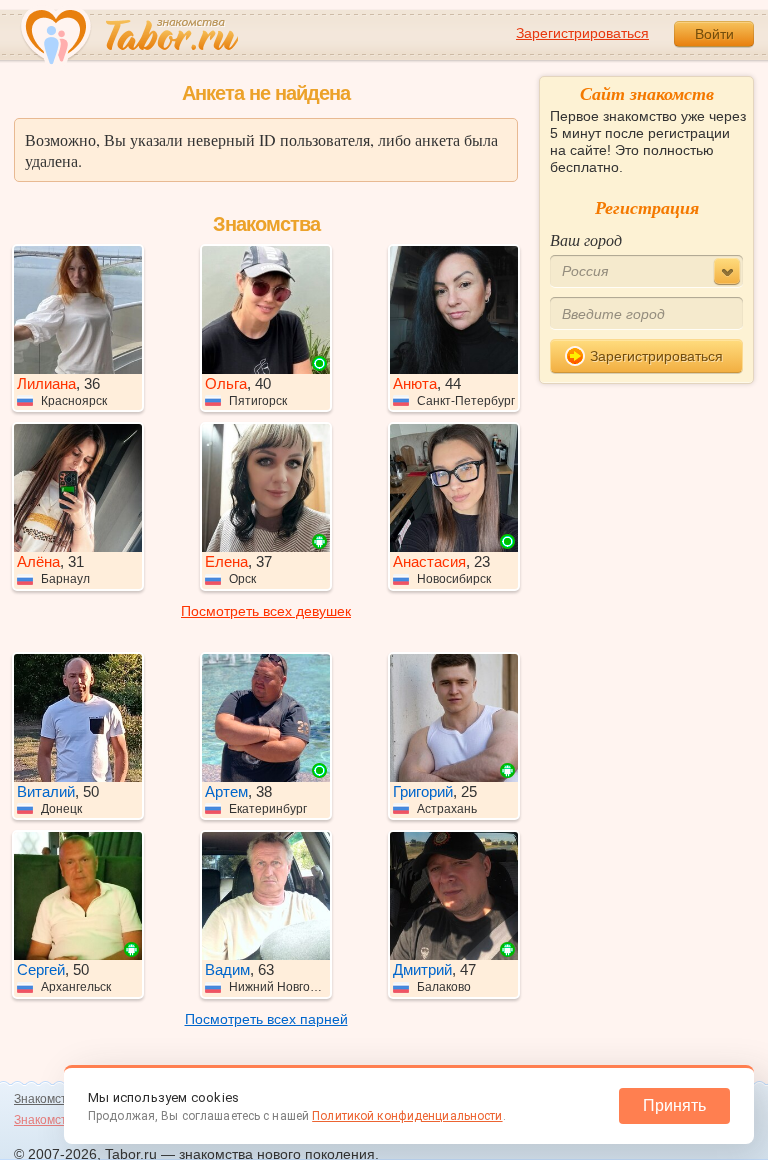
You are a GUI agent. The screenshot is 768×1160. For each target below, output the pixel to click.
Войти (714, 34)
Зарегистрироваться (582, 33)
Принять (674, 1105)
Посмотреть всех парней (266, 1019)
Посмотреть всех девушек (266, 611)
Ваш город (586, 239)
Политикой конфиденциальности (407, 1116)
